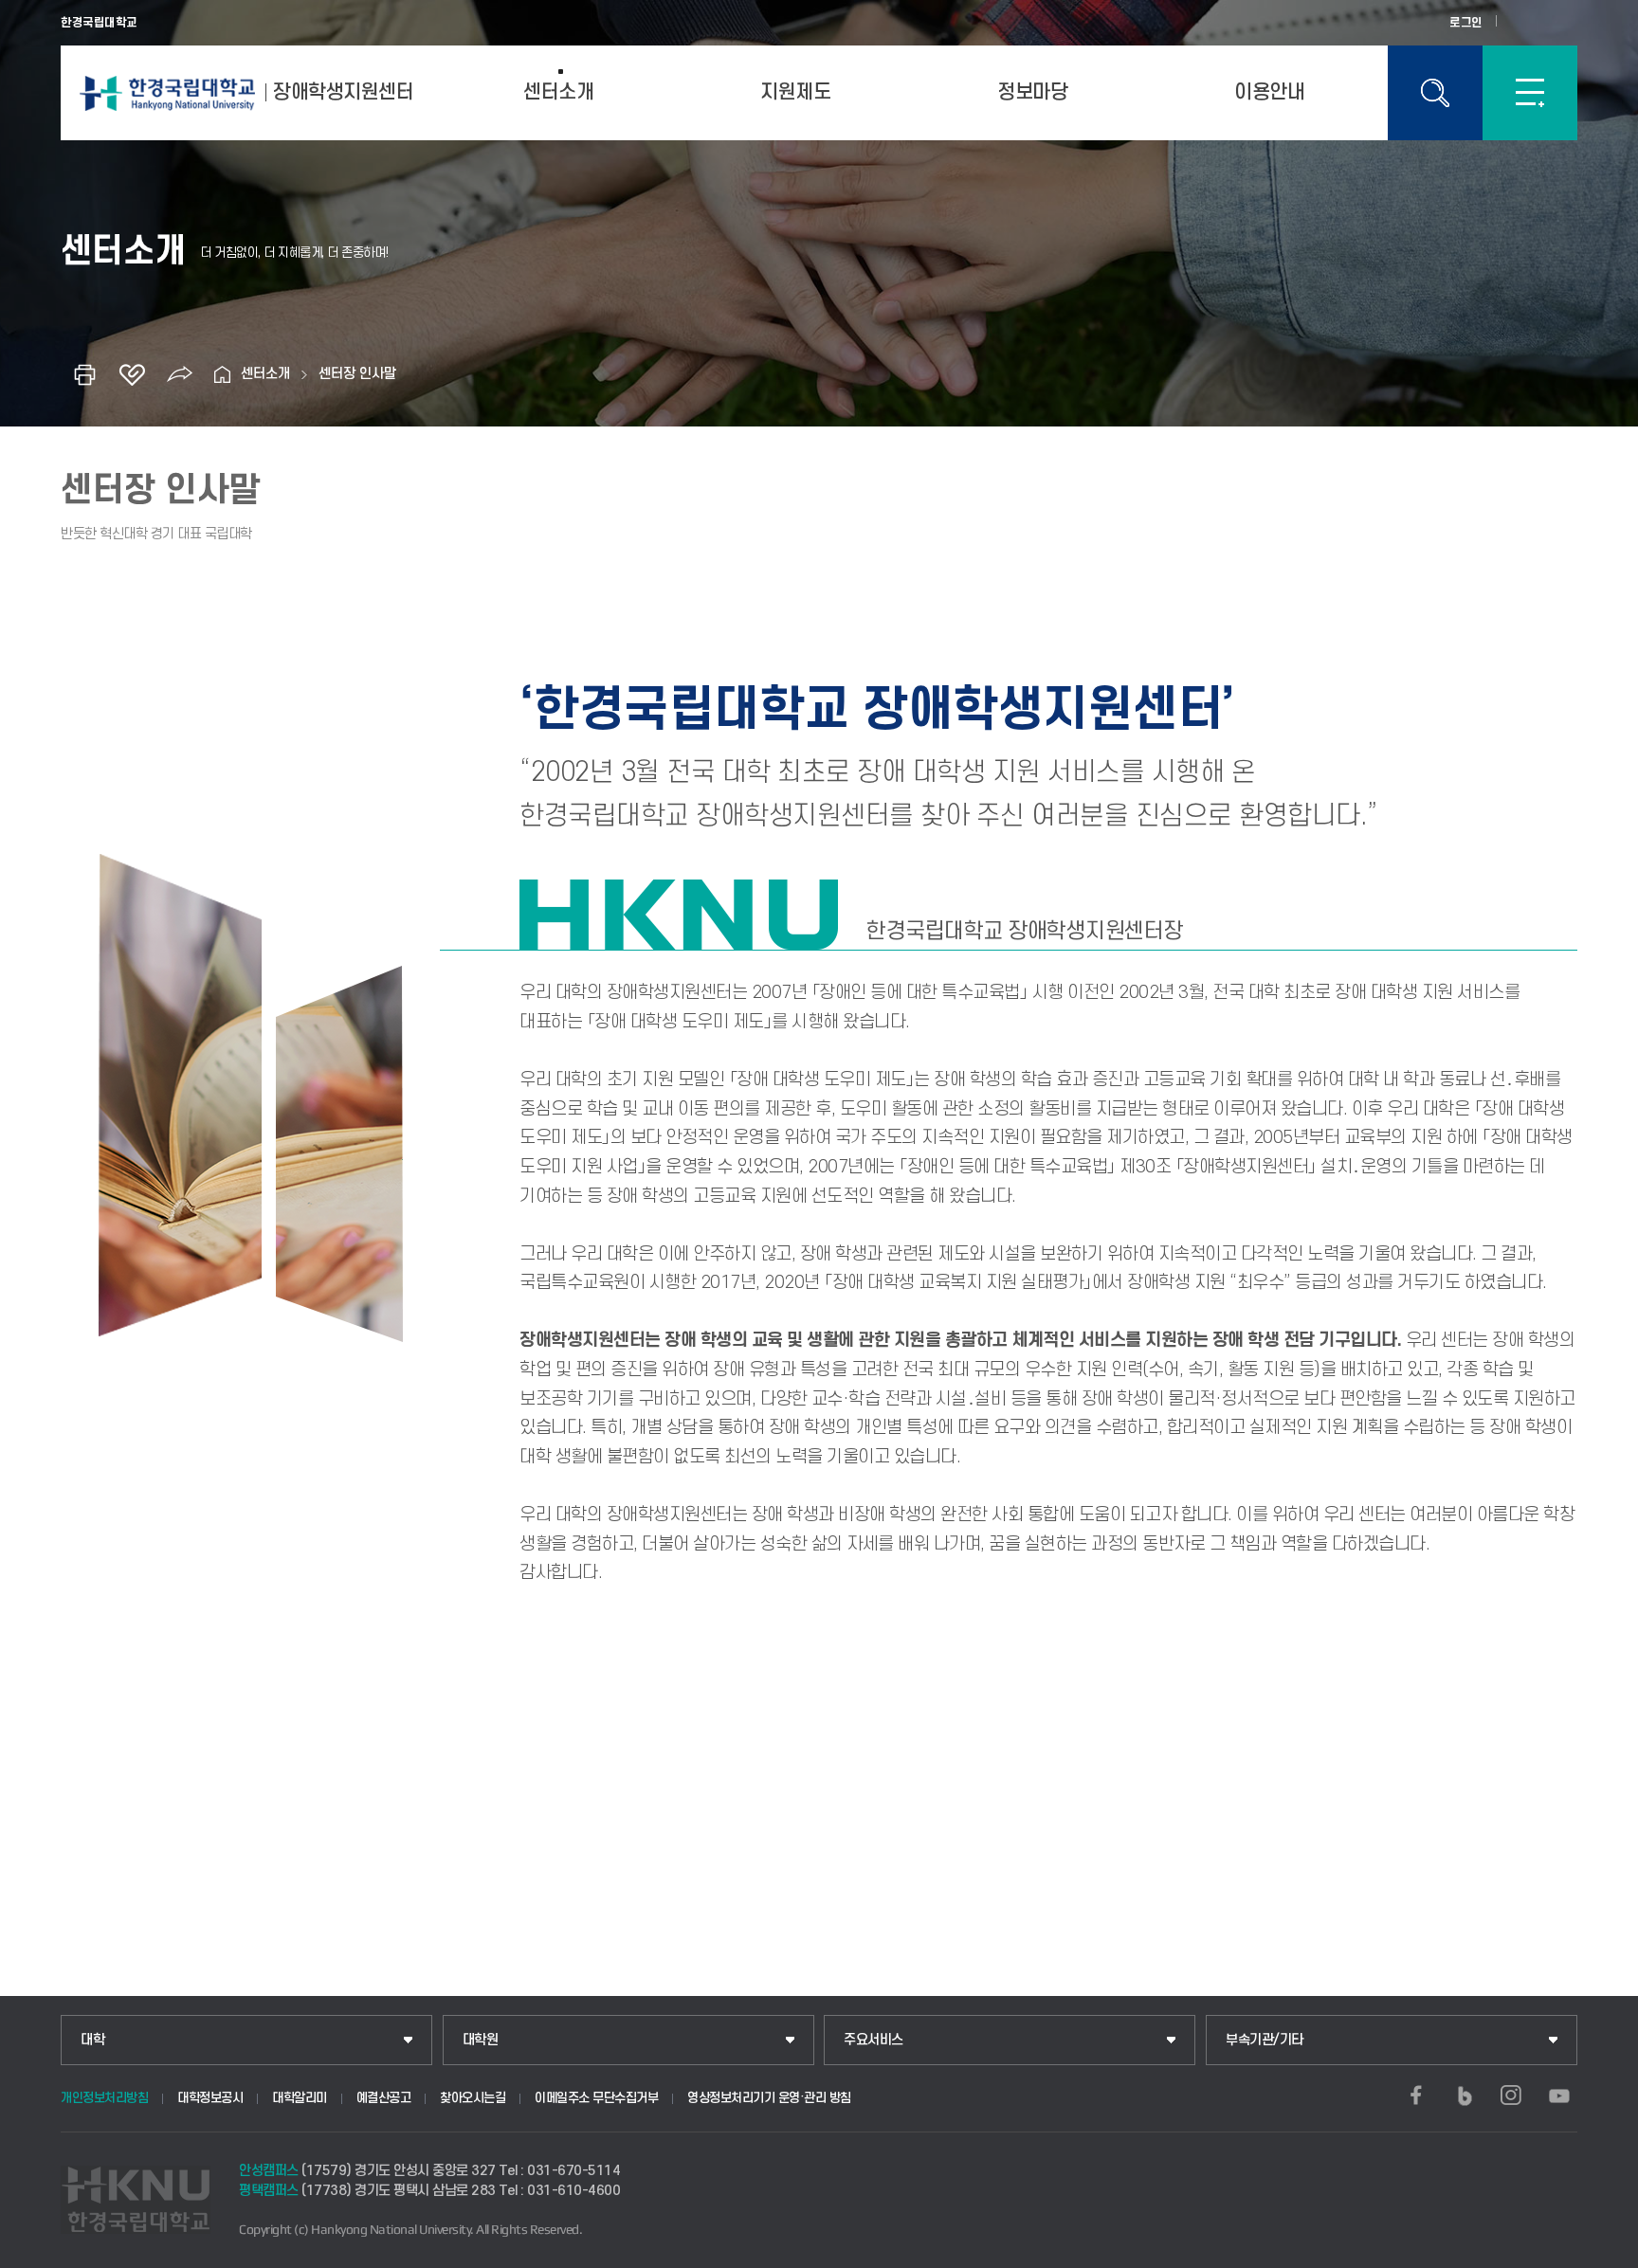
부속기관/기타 (1265, 2040)
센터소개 (558, 92)
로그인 (1466, 23)
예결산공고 (384, 2098)
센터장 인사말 (357, 374)
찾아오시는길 (473, 2098)
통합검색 (1435, 93)
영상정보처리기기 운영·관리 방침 (769, 2098)
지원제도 (795, 92)
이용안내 (1269, 92)
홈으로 (222, 374)
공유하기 (179, 374)
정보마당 (1032, 92)
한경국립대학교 (99, 23)
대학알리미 (300, 2098)
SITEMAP (1530, 93)
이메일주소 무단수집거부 (596, 2098)
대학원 (481, 2040)
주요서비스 (874, 2040)
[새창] (1416, 2096)
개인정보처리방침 (104, 2098)
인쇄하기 (84, 374)
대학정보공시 (210, 2098)
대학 (92, 2040)
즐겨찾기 (132, 374)
